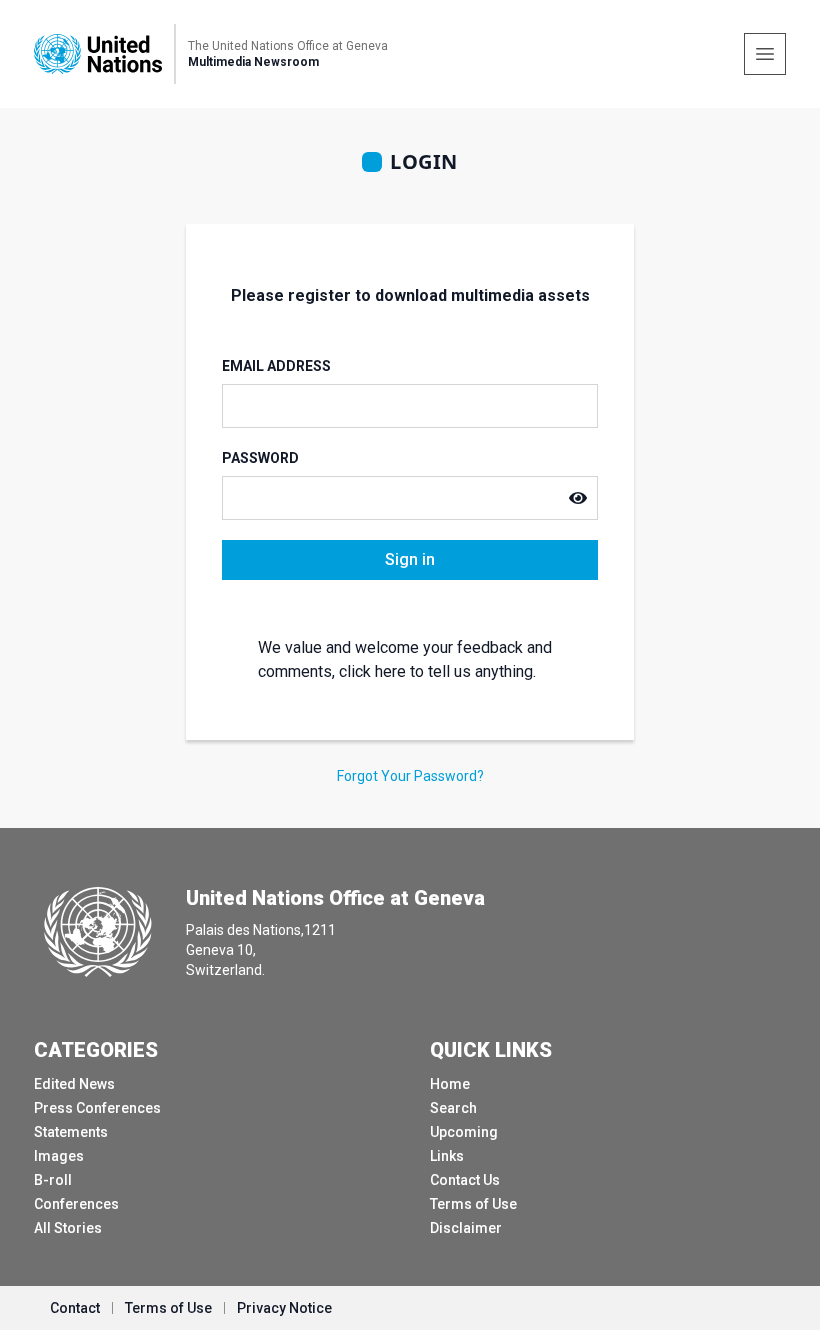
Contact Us (465, 1180)
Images (59, 1156)
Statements (71, 1132)
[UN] (98, 53)
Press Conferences (97, 1108)
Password (260, 458)
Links (447, 1156)
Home (450, 1084)
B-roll (53, 1180)
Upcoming (464, 1132)
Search (453, 1108)
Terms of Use (473, 1204)
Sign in (410, 559)
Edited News (74, 1084)
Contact (75, 1308)
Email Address (276, 366)
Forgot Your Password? (410, 776)
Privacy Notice (284, 1308)
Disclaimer (466, 1228)
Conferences (76, 1204)
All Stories (68, 1228)
